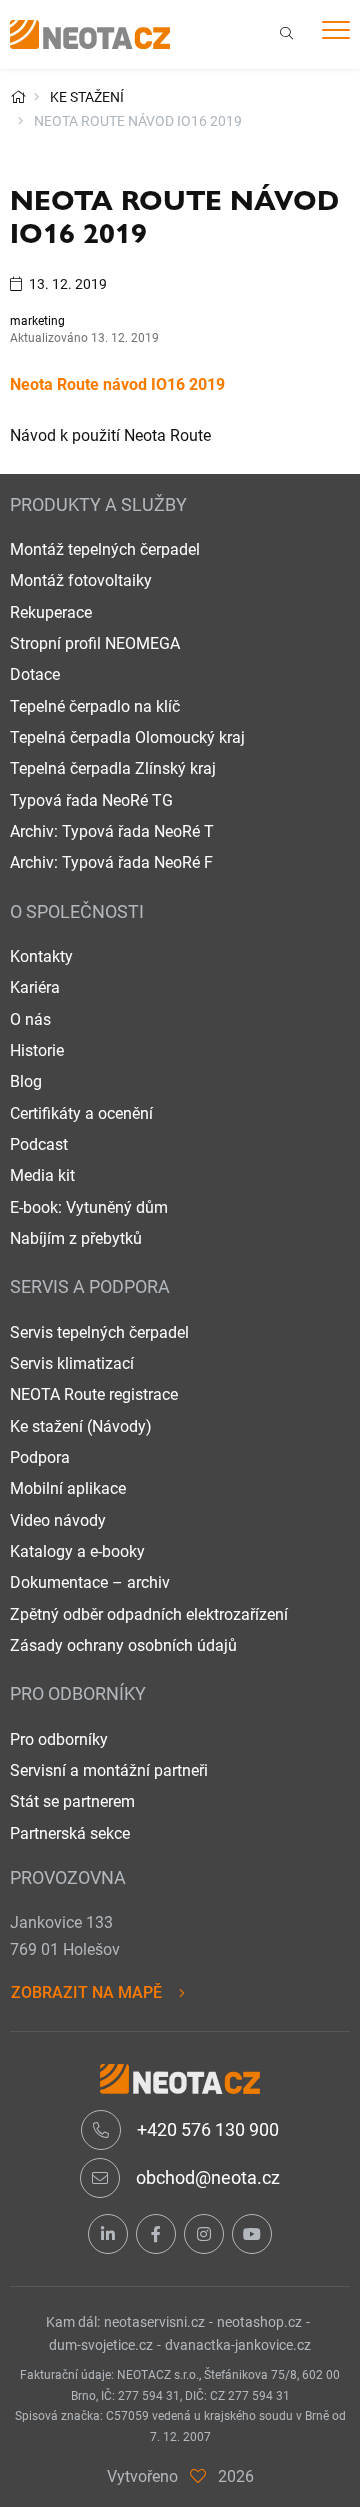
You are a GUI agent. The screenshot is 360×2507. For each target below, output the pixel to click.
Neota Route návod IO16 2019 (117, 384)
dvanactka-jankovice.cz (238, 2345)
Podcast (39, 1144)
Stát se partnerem (72, 1801)
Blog (26, 1081)
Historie (37, 1050)
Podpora (40, 1457)
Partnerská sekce (70, 1833)
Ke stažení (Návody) (81, 1426)
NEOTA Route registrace (94, 1394)
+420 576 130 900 (206, 2129)
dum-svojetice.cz (101, 2345)
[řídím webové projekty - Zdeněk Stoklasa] (198, 2476)
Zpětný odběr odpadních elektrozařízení (149, 1614)
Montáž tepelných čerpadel (105, 549)
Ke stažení (87, 97)
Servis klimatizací (72, 1363)
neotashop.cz (259, 2322)
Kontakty (41, 956)
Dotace (35, 674)
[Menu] (336, 33)
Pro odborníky (59, 1739)
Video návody (58, 1520)
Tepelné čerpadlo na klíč (95, 706)
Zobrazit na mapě (86, 1992)
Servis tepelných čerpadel (99, 1332)
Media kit (42, 1175)
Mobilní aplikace (68, 1488)
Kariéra (35, 987)
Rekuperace (51, 612)
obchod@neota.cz (206, 2177)
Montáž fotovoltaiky (81, 580)
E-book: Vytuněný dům (89, 1207)
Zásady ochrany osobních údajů (123, 1645)
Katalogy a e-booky (77, 1551)
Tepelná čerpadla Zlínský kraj (113, 768)
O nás (30, 1019)
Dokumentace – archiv (90, 1582)
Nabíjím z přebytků (76, 1238)
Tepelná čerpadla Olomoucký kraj (127, 737)
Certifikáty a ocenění (81, 1113)
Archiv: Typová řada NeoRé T (112, 831)
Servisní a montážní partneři (109, 1770)
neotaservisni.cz (154, 2322)
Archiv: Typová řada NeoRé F (111, 862)
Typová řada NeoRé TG (91, 800)
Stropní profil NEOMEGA (95, 643)
